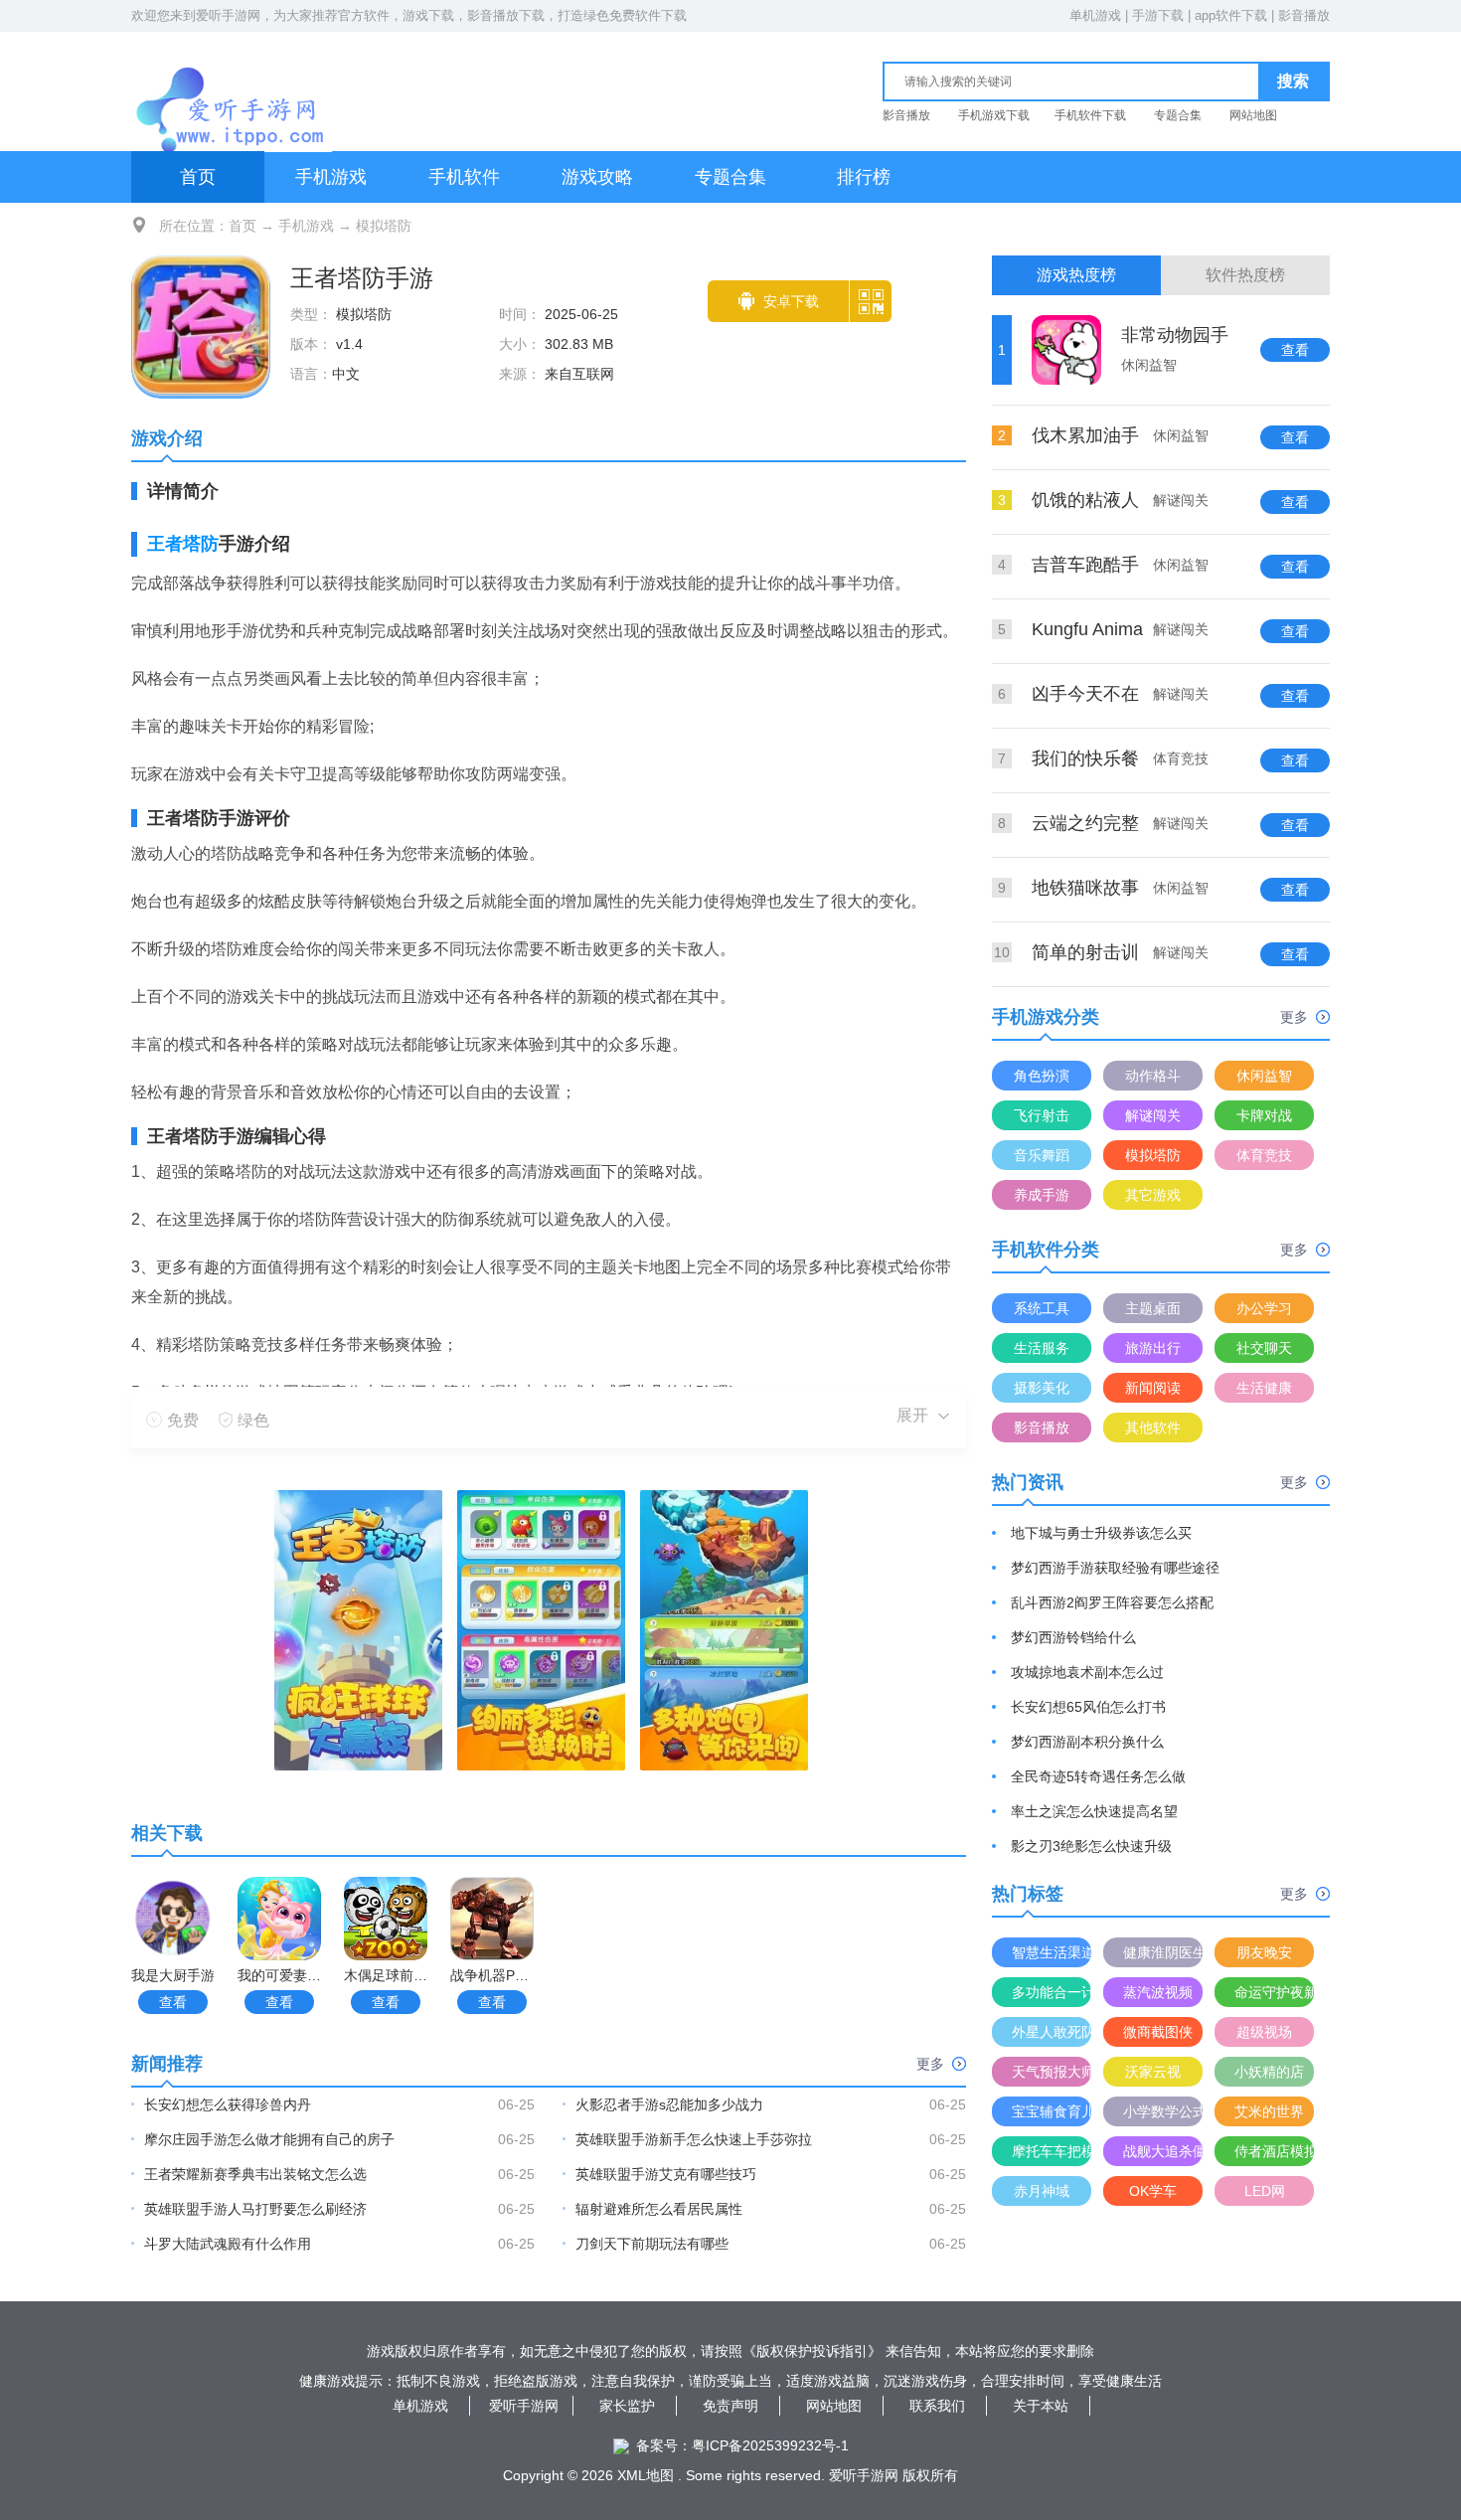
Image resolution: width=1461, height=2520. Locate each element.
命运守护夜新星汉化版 (1274, 1992)
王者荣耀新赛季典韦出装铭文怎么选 (255, 2174)
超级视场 (1264, 2032)
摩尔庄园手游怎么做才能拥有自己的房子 (269, 2139)
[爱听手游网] (232, 88)
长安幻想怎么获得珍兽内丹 (228, 2104)
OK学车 (1153, 2191)
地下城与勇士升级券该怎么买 (1101, 1533)
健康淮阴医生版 (1163, 1952)
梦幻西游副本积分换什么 (1087, 1742)
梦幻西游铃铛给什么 (1073, 1637)
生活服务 (1042, 1348)
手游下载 (1158, 15)
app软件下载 (1231, 15)
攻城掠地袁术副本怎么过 (1087, 1672)
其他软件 (1153, 1428)
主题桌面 (1153, 1308)
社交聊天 (1264, 1348)
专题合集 (1178, 115)
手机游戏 (331, 177)
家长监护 (627, 2406)
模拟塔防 (384, 226)
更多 (930, 2064)
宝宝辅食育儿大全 (1052, 2111)
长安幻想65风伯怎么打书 (1088, 1707)
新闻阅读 (1153, 1388)
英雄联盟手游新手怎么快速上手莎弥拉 (694, 2139)
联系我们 (937, 2406)
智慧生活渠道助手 (1052, 1952)
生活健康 (1264, 1388)
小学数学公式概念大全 (1163, 2111)
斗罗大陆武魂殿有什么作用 (228, 2244)
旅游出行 (1153, 1348)
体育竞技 (1264, 1155)
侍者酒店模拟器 (1274, 2151)
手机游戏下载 (994, 115)
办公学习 (1264, 1308)
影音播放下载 (506, 15)
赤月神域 (1042, 2191)
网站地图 (1253, 115)
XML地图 (646, 2475)
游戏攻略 (597, 177)
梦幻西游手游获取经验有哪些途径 (1115, 1568)
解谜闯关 (1153, 1115)
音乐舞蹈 (1042, 1155)
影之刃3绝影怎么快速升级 (1091, 1846)
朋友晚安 (1264, 1952)
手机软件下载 (1090, 115)
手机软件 (464, 177)
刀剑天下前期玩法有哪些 (652, 2244)
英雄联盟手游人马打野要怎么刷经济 (255, 2209)
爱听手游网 (228, 15)
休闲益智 (1264, 1076)
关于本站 (1041, 2406)
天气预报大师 (1052, 2072)
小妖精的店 (1269, 2072)
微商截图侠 (1158, 2032)
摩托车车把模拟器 (1052, 2151)
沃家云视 (1153, 2072)
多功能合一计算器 (1052, 1992)
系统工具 (1042, 1308)
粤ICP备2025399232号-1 (770, 2445)
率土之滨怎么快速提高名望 (1094, 1811)
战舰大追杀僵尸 (1163, 2151)
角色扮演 (1042, 1076)
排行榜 (864, 177)
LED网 (1265, 2191)
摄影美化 (1042, 1388)
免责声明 (730, 2406)
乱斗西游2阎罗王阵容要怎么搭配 (1112, 1602)
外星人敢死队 (1052, 2032)
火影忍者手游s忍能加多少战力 (669, 2104)
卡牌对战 (1264, 1115)
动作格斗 (1153, 1076)
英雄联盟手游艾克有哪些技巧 (666, 2174)
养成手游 (1042, 1195)
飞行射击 (1042, 1115)
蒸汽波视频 (1158, 1992)
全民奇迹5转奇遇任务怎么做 (1098, 1776)
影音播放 (1304, 15)
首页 (198, 177)
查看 (173, 2002)
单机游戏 (1095, 15)
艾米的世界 (1269, 2111)
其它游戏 (1153, 1195)
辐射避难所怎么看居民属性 (659, 2209)
